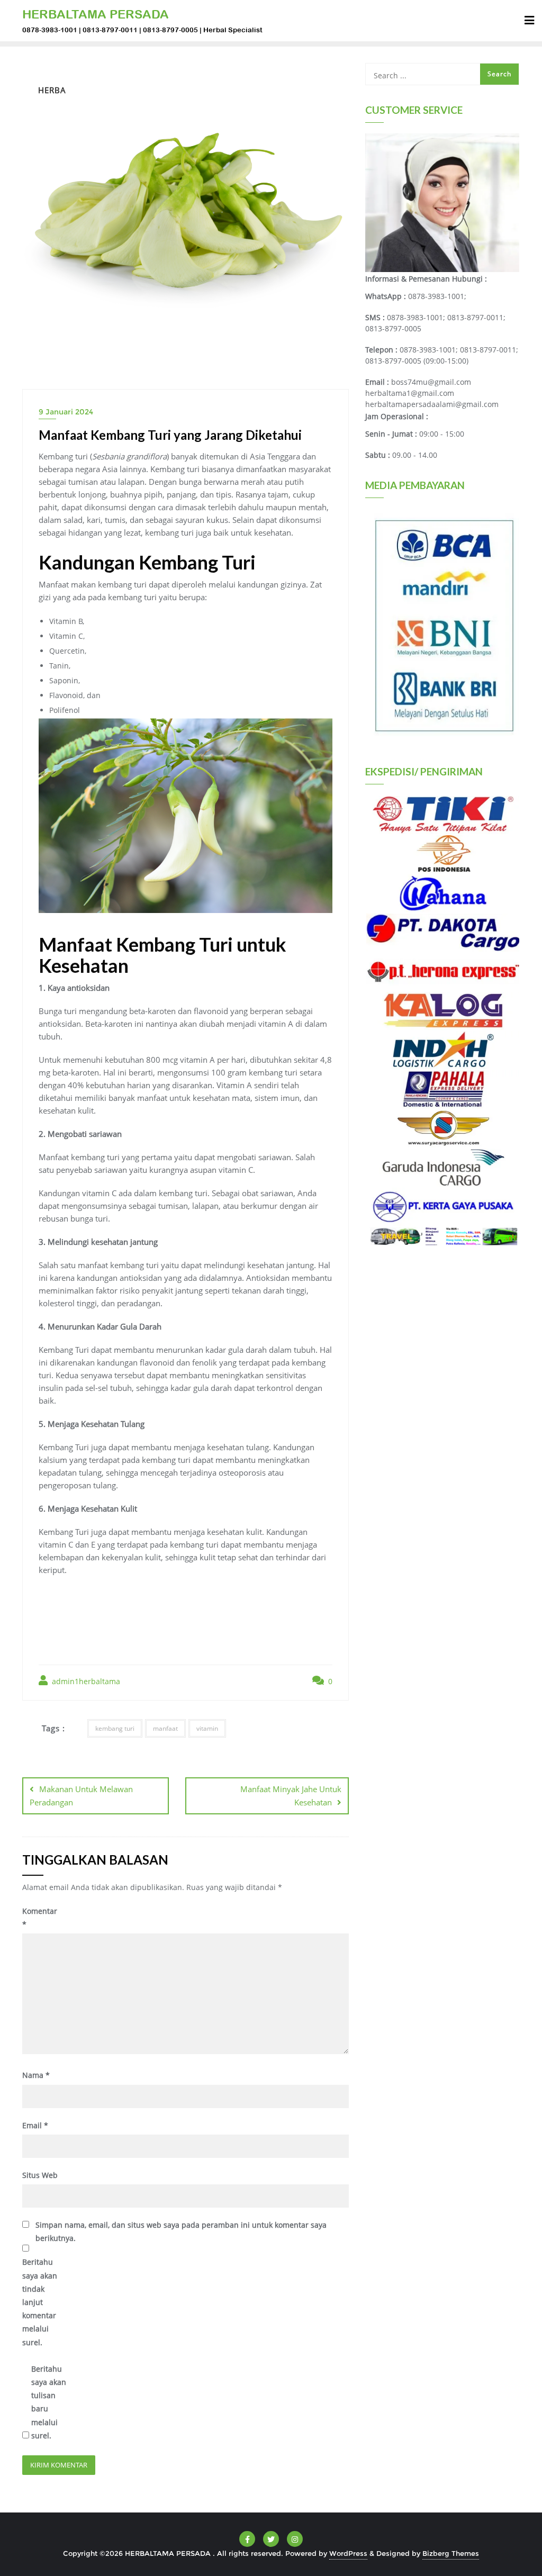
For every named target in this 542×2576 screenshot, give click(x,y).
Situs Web (40, 2175)
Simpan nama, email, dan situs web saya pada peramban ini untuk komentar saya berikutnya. (181, 2231)
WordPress (348, 2553)
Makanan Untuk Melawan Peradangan (81, 1796)
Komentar (40, 1918)
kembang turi (115, 1728)
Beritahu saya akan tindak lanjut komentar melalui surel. (40, 2302)
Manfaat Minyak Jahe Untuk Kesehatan (291, 1796)
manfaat (165, 1728)
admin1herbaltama (85, 1681)
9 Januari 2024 (66, 412)
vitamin (207, 1728)
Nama (36, 2075)
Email (35, 2125)
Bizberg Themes (451, 2553)
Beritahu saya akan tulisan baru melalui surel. (49, 2402)
